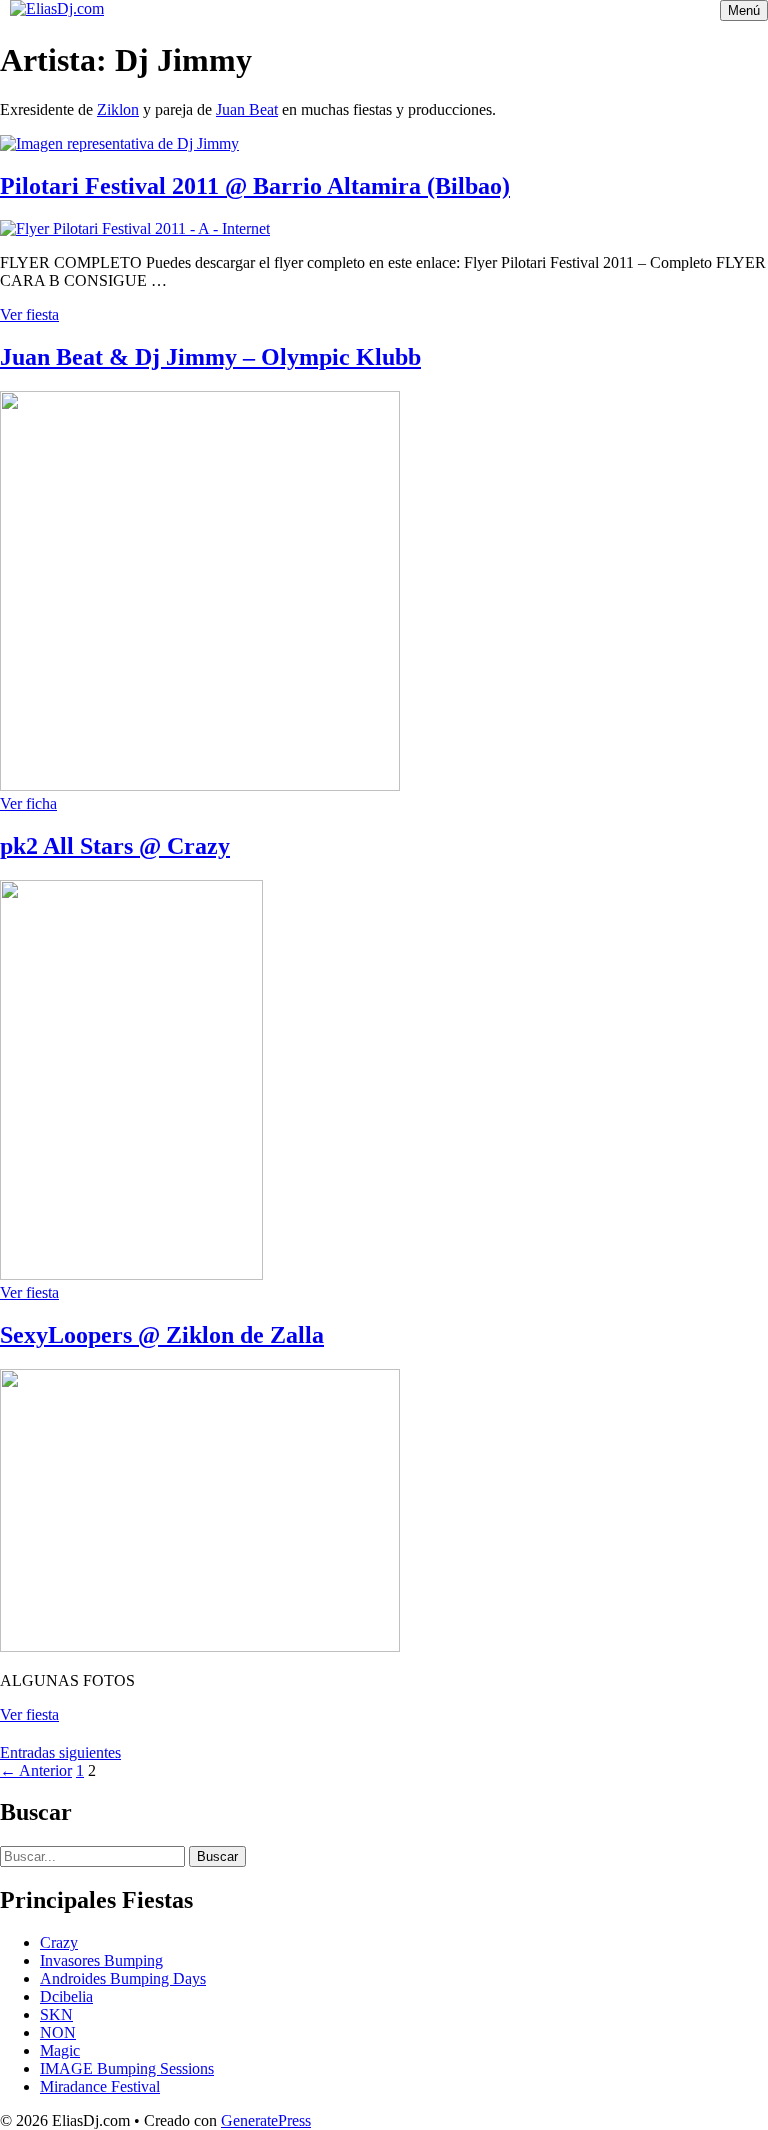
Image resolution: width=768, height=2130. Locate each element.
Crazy (59, 1942)
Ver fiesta (29, 314)
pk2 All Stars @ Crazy (115, 846)
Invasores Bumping (101, 1960)
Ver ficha (28, 803)
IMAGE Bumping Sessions (127, 2068)
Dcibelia (66, 1996)
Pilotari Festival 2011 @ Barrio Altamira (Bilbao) (255, 186)
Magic (60, 2050)
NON (58, 2032)
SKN (56, 2014)
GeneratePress (266, 2120)
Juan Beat (247, 109)
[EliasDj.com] (57, 8)
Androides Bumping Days (123, 1978)
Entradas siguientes (60, 1752)
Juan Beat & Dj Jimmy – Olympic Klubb (210, 357)
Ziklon (118, 109)
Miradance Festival (100, 2086)
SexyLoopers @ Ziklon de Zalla (162, 1335)
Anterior (36, 1770)
